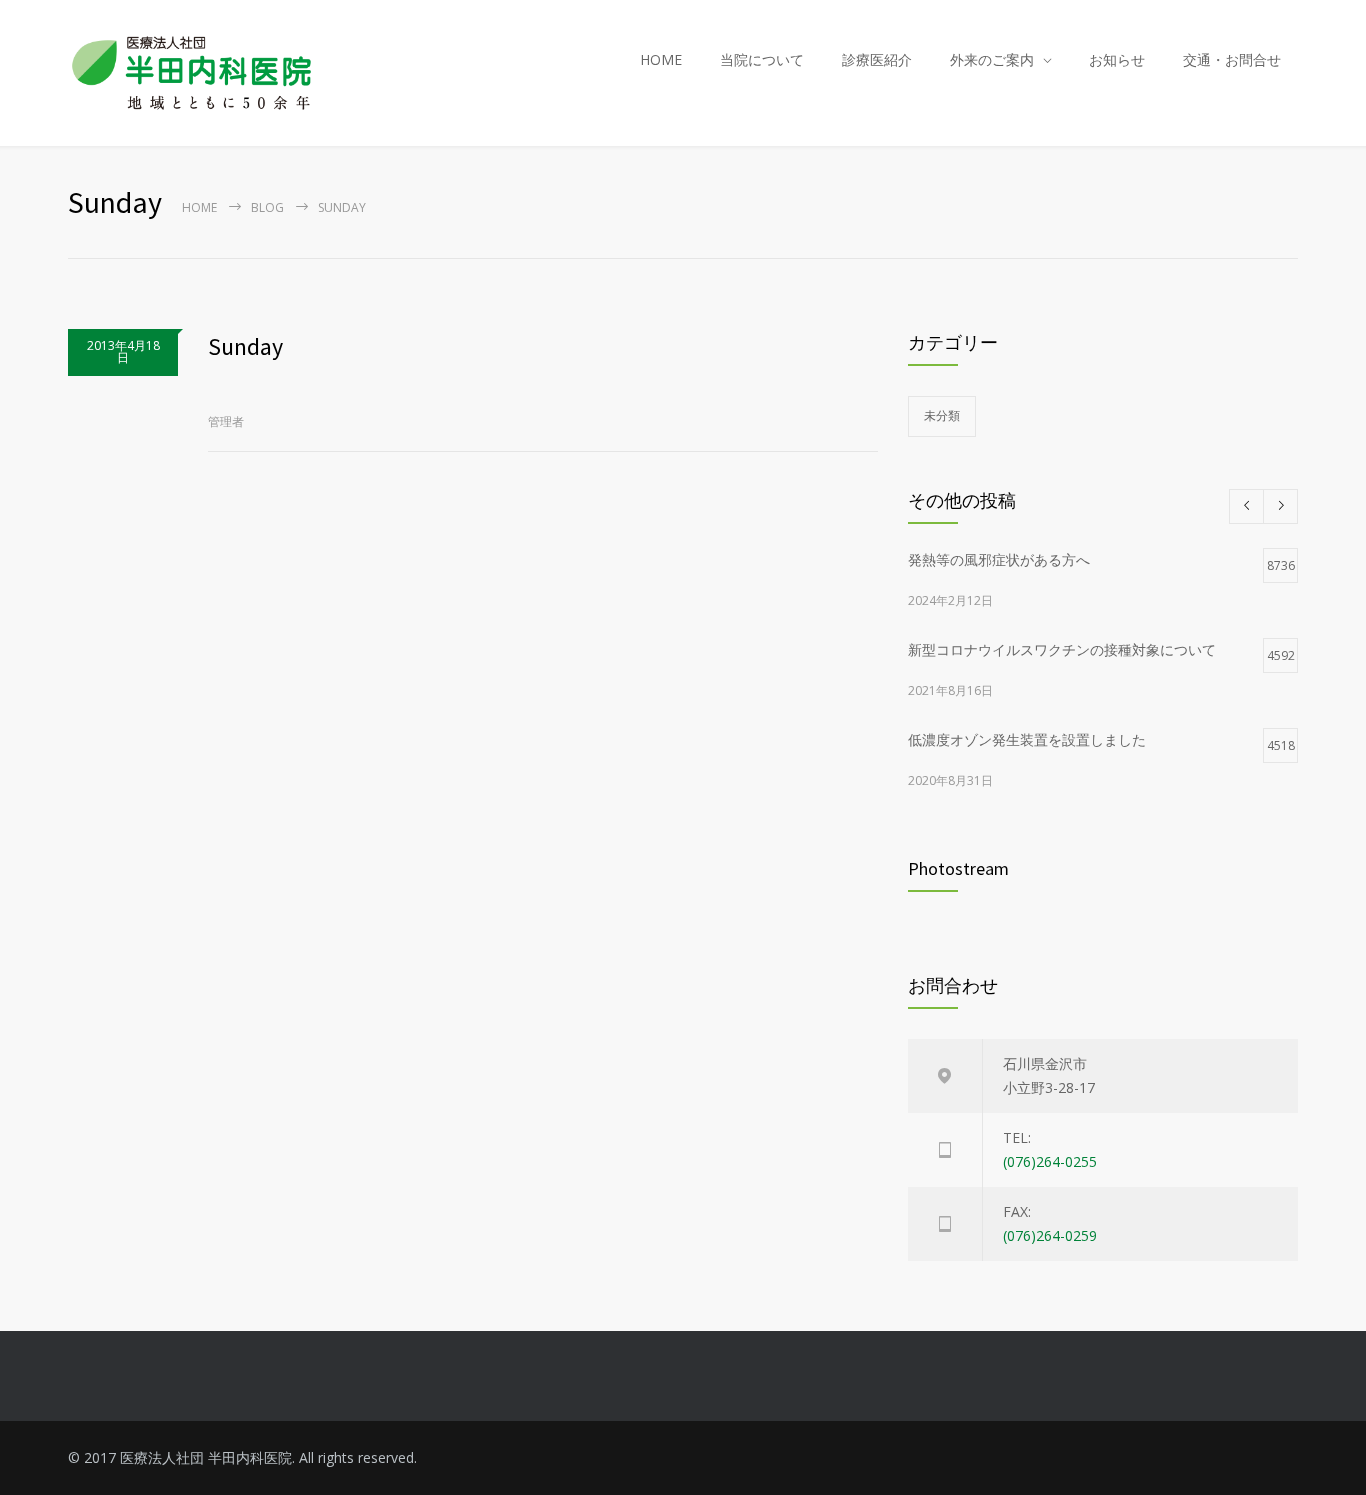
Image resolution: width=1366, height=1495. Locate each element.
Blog (267, 207)
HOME (661, 59)
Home (199, 207)
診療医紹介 (877, 59)
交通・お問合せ (1232, 59)
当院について (762, 59)
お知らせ (1117, 59)
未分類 (942, 415)
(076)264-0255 (1050, 1161)
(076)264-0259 (1050, 1235)
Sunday (245, 346)
